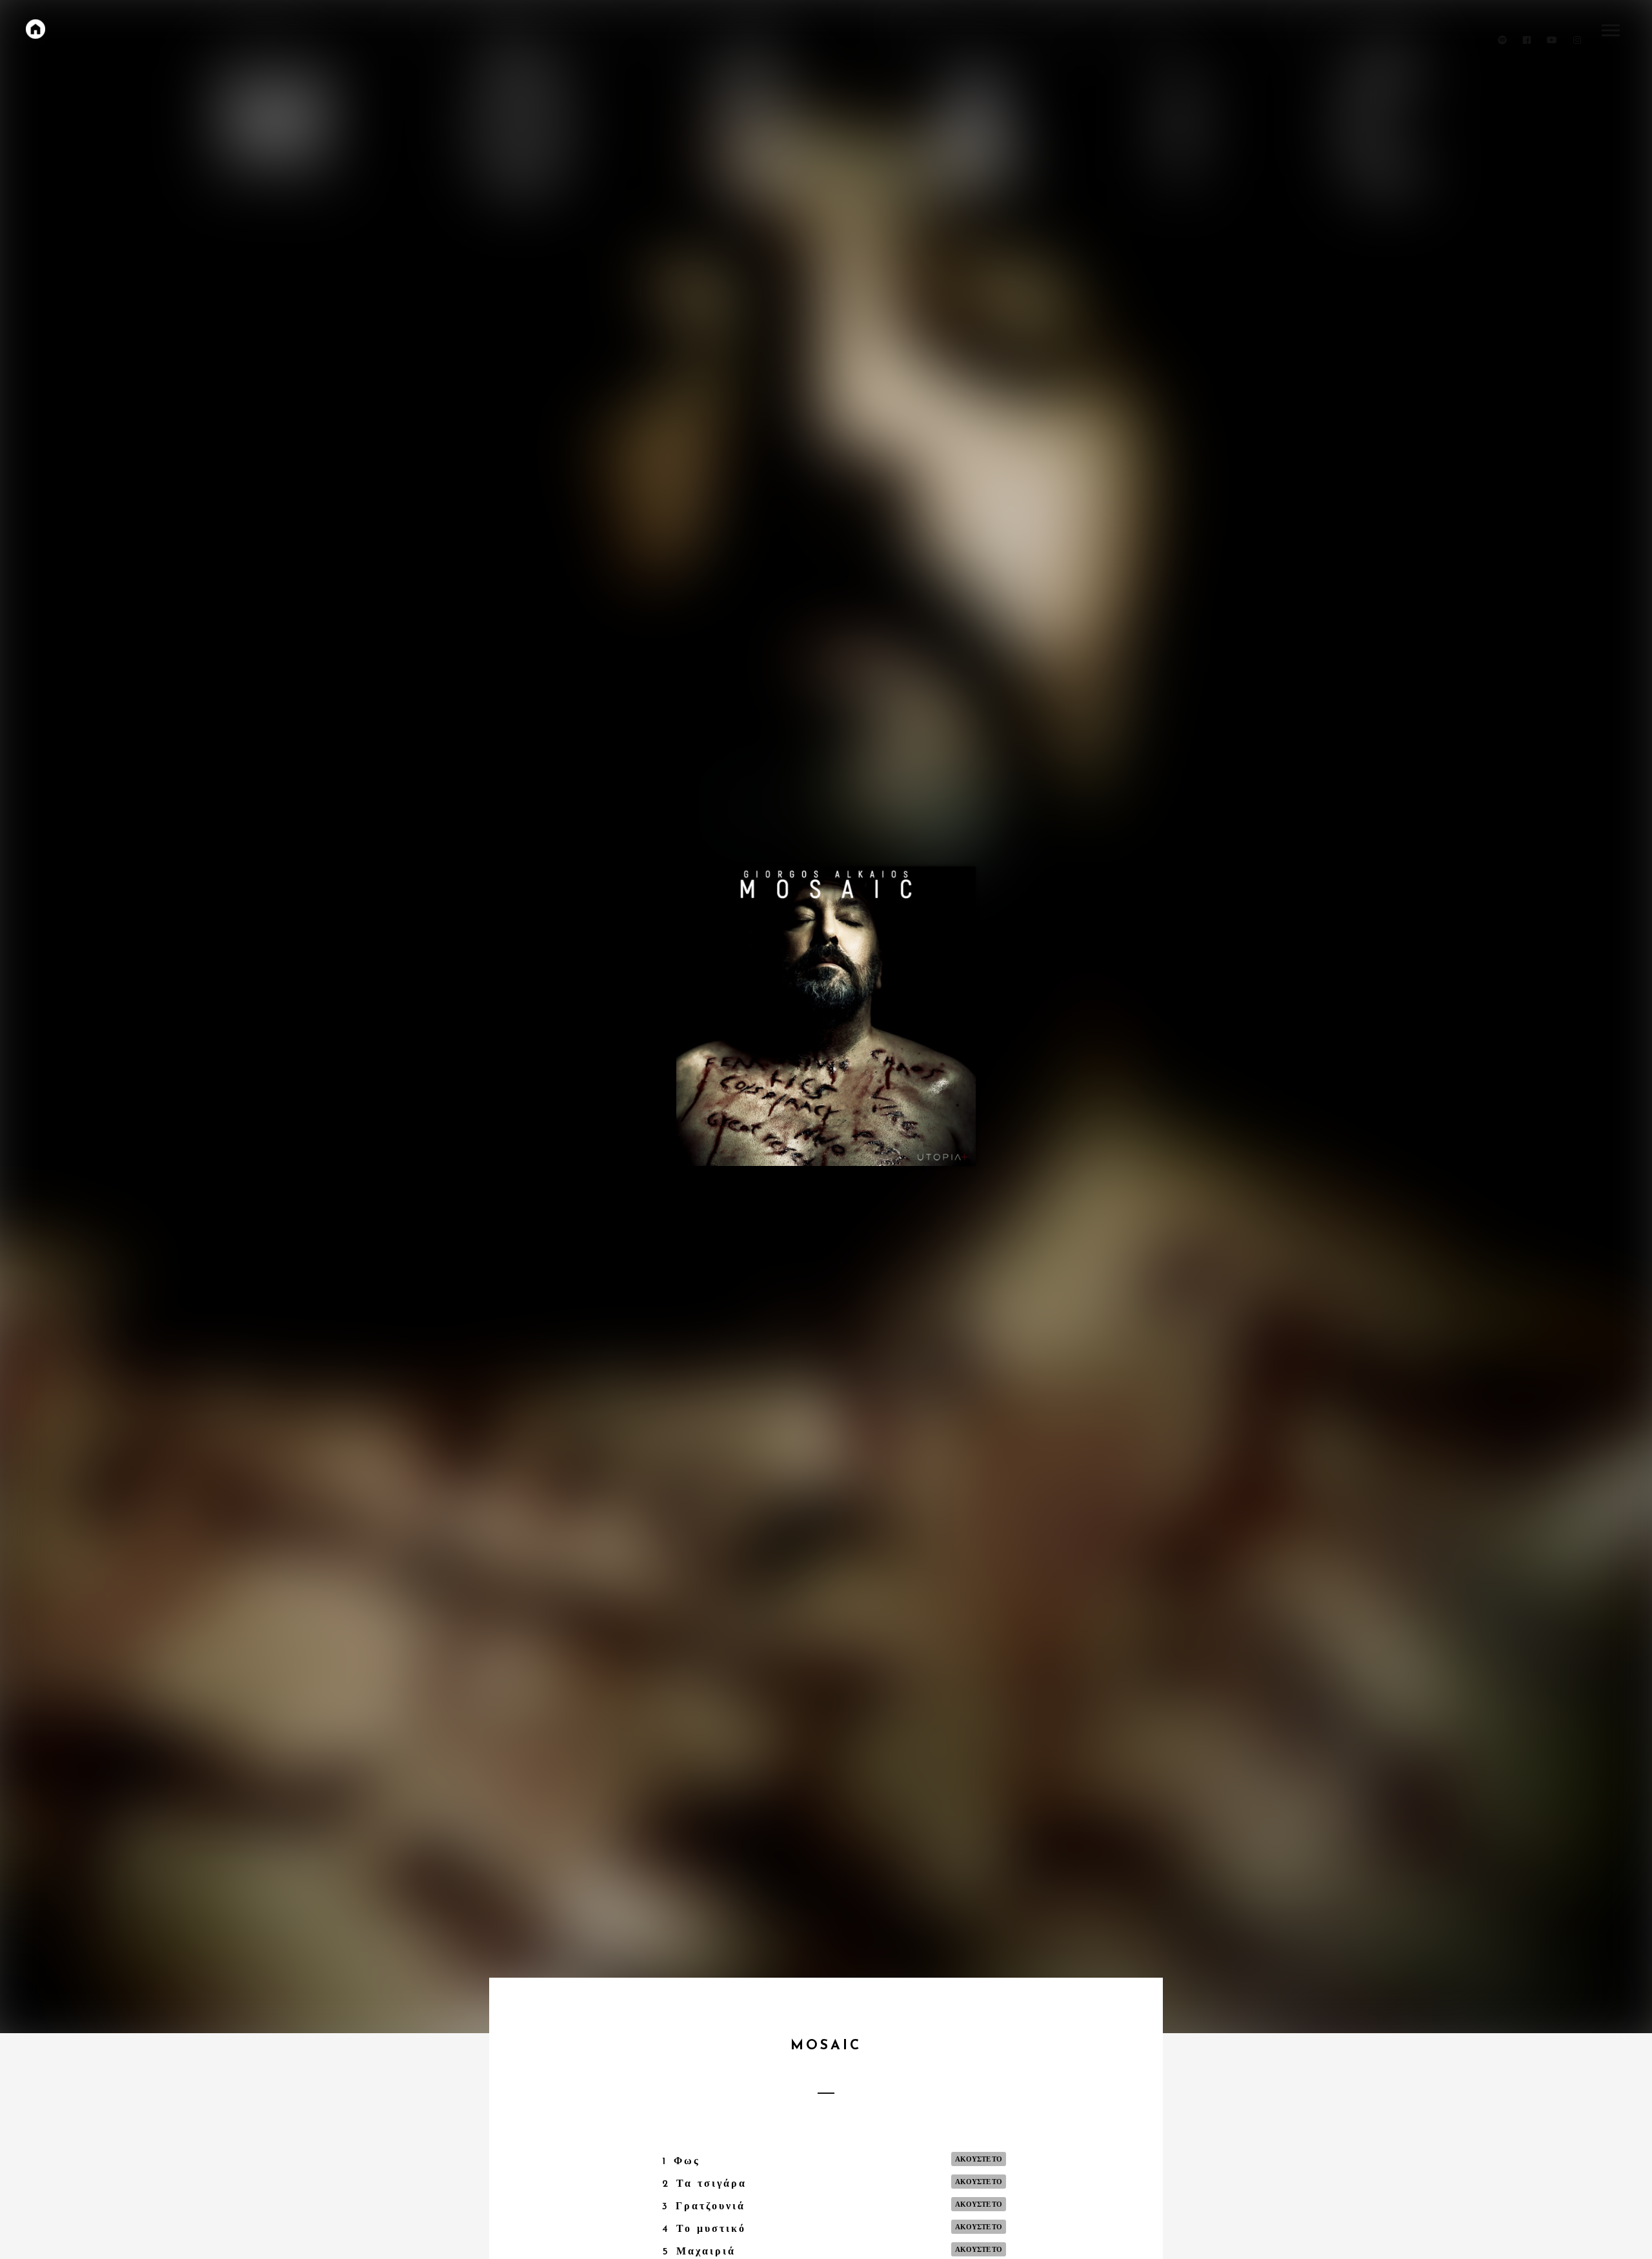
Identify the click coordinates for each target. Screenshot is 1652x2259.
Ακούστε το (979, 2159)
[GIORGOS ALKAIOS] (35, 29)
